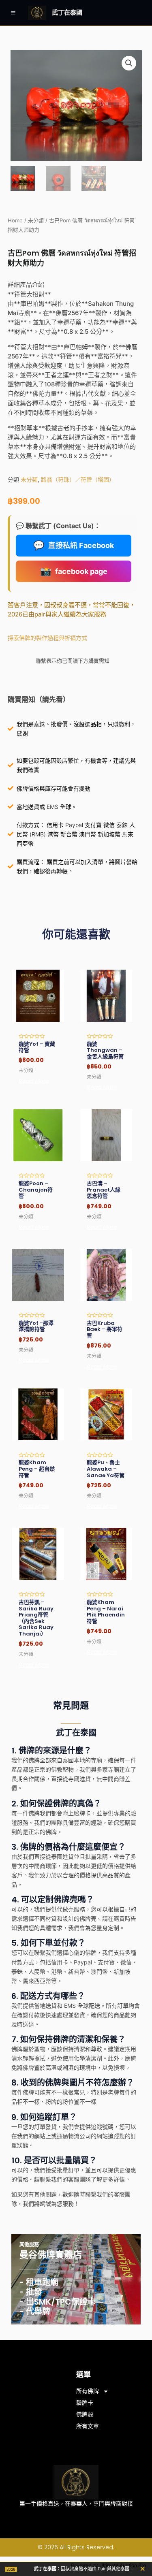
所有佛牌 (88, 2391)
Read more (34, 1081)
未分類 (36, 221)
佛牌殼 (85, 2414)
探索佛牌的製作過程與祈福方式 (47, 638)
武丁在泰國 (67, 12)
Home (15, 221)
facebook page (74, 571)
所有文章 (88, 2426)
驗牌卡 (85, 2403)
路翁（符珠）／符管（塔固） (78, 479)
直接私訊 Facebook (74, 545)
